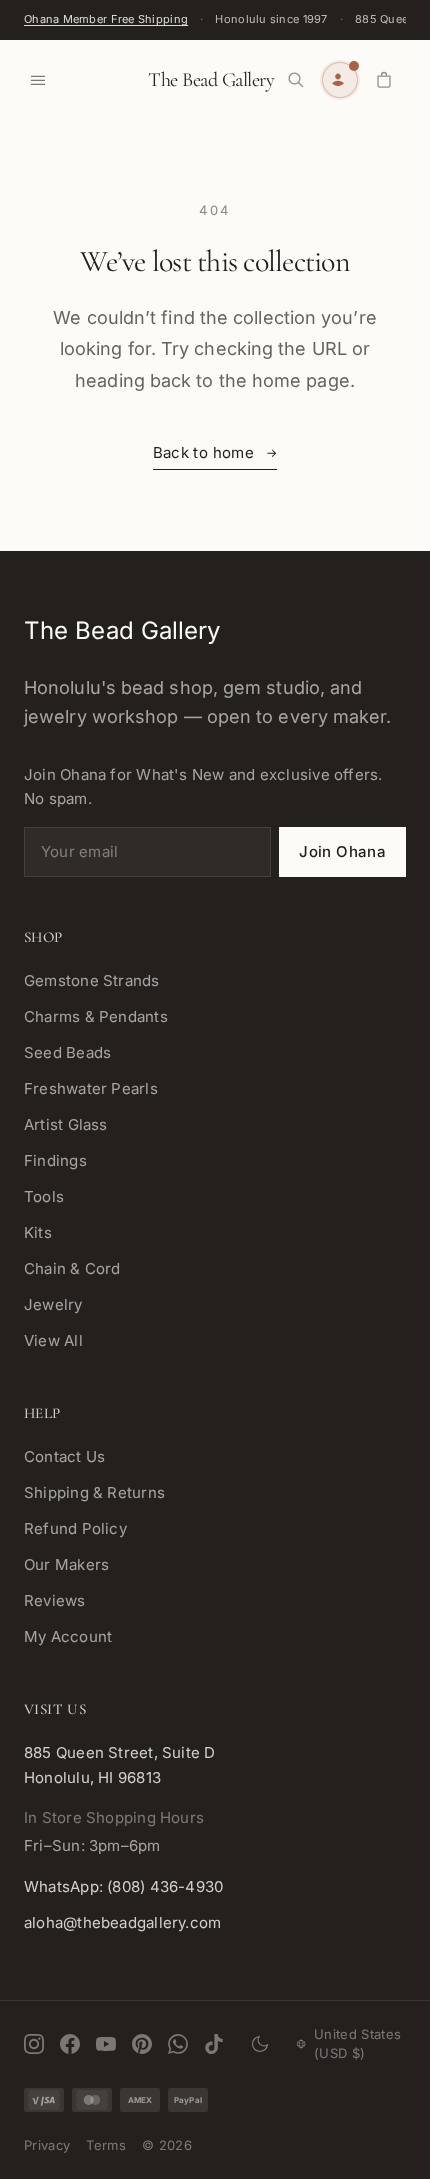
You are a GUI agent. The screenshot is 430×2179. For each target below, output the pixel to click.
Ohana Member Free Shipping (106, 19)
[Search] (296, 80)
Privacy (47, 2145)
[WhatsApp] (178, 2044)
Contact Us (64, 1456)
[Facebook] (70, 2044)
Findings (55, 1160)
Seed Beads (67, 1052)
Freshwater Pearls (91, 1088)
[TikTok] (214, 2044)
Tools (44, 1196)
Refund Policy (75, 1528)
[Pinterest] (142, 2044)
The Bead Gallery (211, 80)
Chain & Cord (72, 1268)
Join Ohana (342, 851)
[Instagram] (34, 2044)
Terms (106, 2145)
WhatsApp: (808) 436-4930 (123, 1886)
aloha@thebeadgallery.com (122, 1922)
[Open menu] (38, 80)
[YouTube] (106, 2044)
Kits (38, 1232)
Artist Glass (66, 1124)
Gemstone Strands (92, 980)
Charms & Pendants (96, 1016)
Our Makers (66, 1564)
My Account (68, 1636)
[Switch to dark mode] (260, 2044)
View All (53, 1340)
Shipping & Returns (94, 1492)
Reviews (55, 1600)
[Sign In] (340, 80)
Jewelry (53, 1304)
